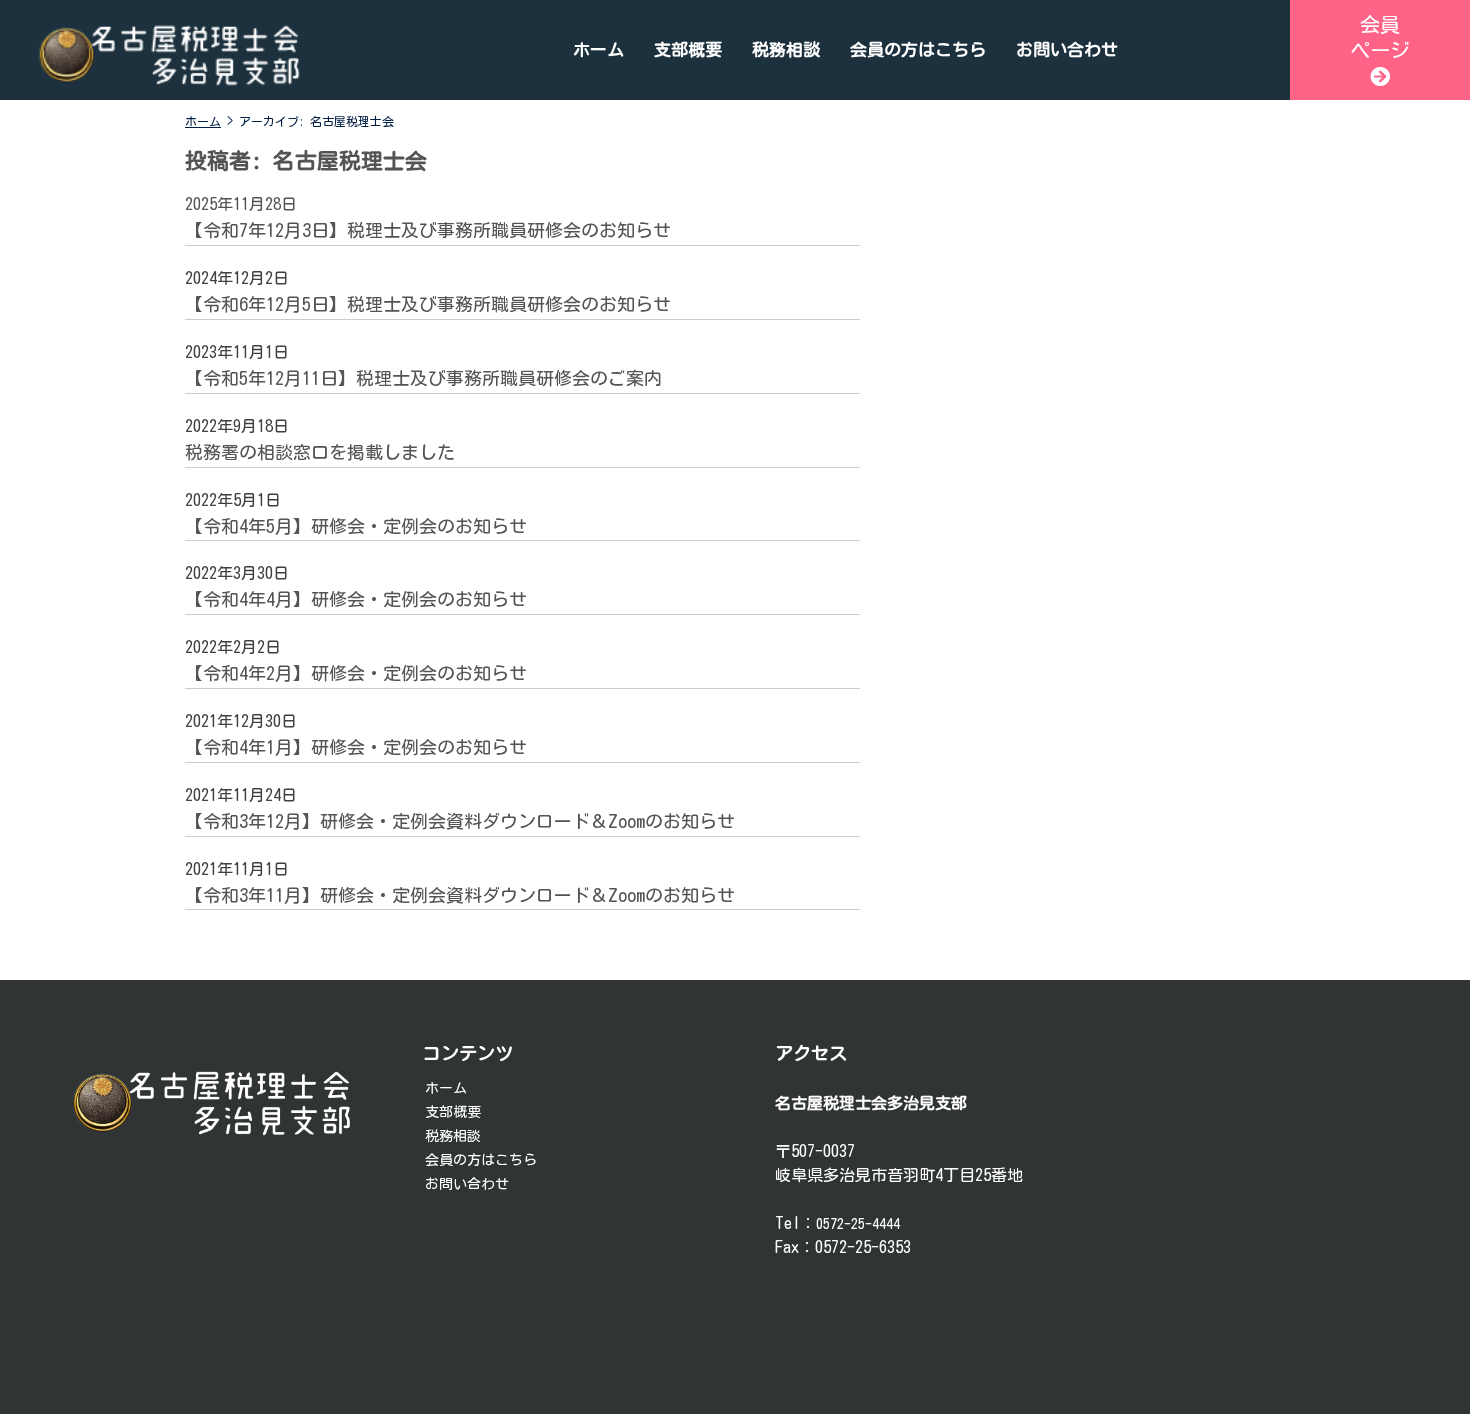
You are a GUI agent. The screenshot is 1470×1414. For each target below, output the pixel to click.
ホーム (598, 49)
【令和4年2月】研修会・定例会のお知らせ (356, 673)
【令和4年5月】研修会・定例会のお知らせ (356, 526)
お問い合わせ (1067, 49)
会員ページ (1380, 37)
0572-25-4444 (858, 1224)
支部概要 (688, 49)
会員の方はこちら (918, 49)
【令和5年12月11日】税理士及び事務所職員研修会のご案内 (423, 378)
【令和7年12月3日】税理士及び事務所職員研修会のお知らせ (428, 230)
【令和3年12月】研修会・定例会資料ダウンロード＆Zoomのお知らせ (460, 821)
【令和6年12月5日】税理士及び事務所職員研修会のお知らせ (428, 304)
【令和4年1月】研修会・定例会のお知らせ (356, 747)
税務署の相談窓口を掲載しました (320, 452)
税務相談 (786, 49)
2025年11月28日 (241, 204)
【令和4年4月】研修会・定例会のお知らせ (356, 599)
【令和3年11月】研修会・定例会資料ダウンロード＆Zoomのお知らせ (460, 895)
